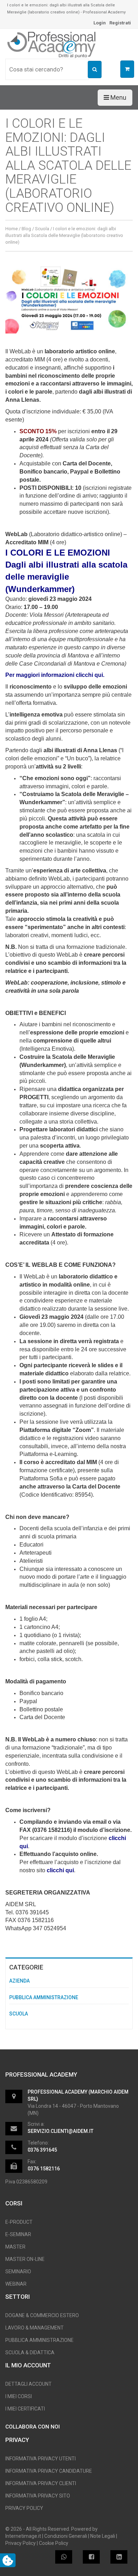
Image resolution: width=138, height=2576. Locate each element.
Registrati (120, 23)
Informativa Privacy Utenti (41, 2459)
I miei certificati (25, 2409)
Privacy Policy (24, 2508)
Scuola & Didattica (30, 2352)
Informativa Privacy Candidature (49, 2471)
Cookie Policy (54, 2543)
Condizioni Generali (66, 2536)
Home (11, 229)
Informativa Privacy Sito (38, 2496)
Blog (26, 229)
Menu (118, 97)
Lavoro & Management (34, 2328)
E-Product (19, 2222)
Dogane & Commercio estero (42, 2315)
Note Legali (103, 2536)
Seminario (18, 2272)
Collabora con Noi (33, 2427)
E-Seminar (18, 2234)
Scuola (42, 229)
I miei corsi (19, 2396)
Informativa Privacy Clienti (41, 2483)
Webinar (16, 2284)
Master (15, 2247)
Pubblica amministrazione (44, 1997)
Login (100, 23)
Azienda (19, 1981)
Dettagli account (28, 2384)
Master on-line (25, 2259)
